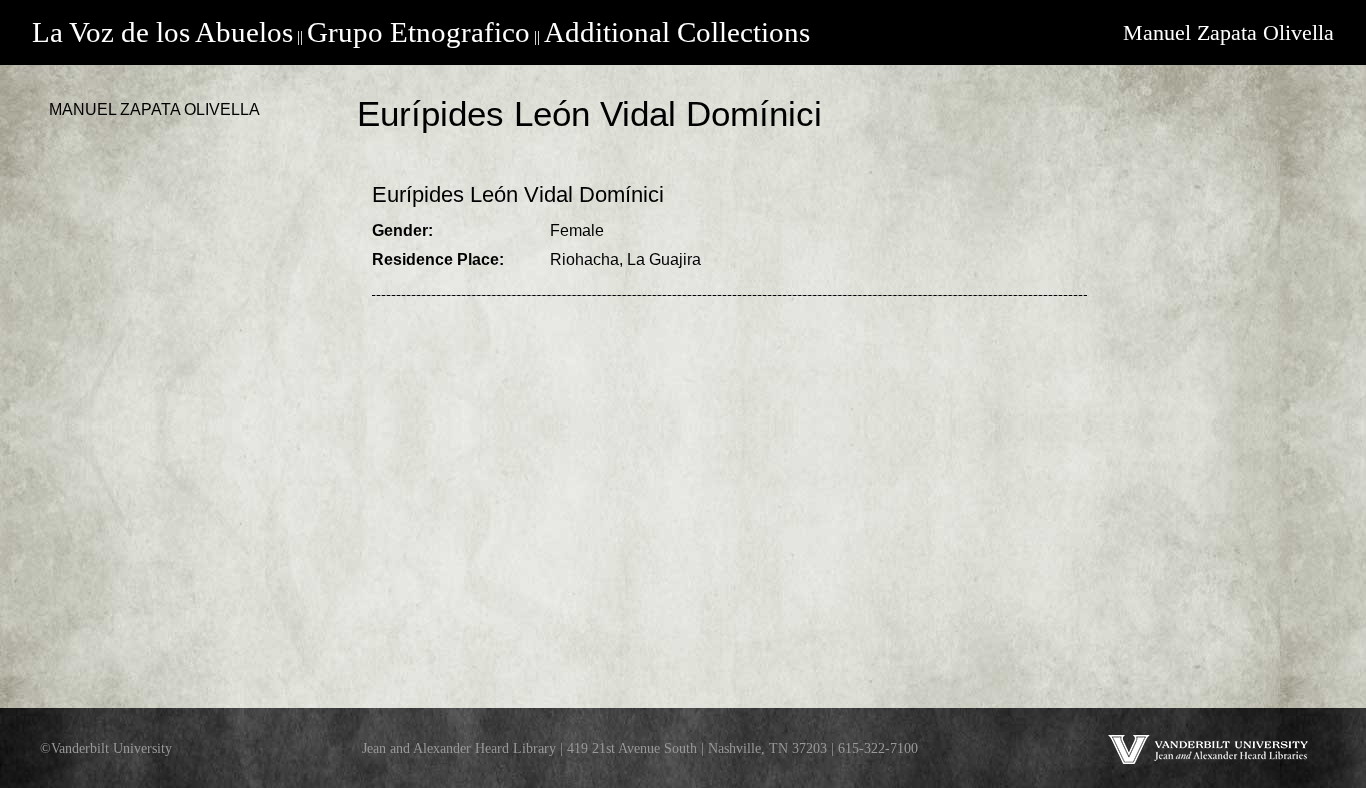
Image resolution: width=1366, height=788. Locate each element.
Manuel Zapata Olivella (1228, 32)
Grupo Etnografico (418, 32)
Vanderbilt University (111, 748)
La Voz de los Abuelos (162, 32)
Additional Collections (677, 32)
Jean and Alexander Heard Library (459, 748)
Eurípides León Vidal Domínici (518, 194)
